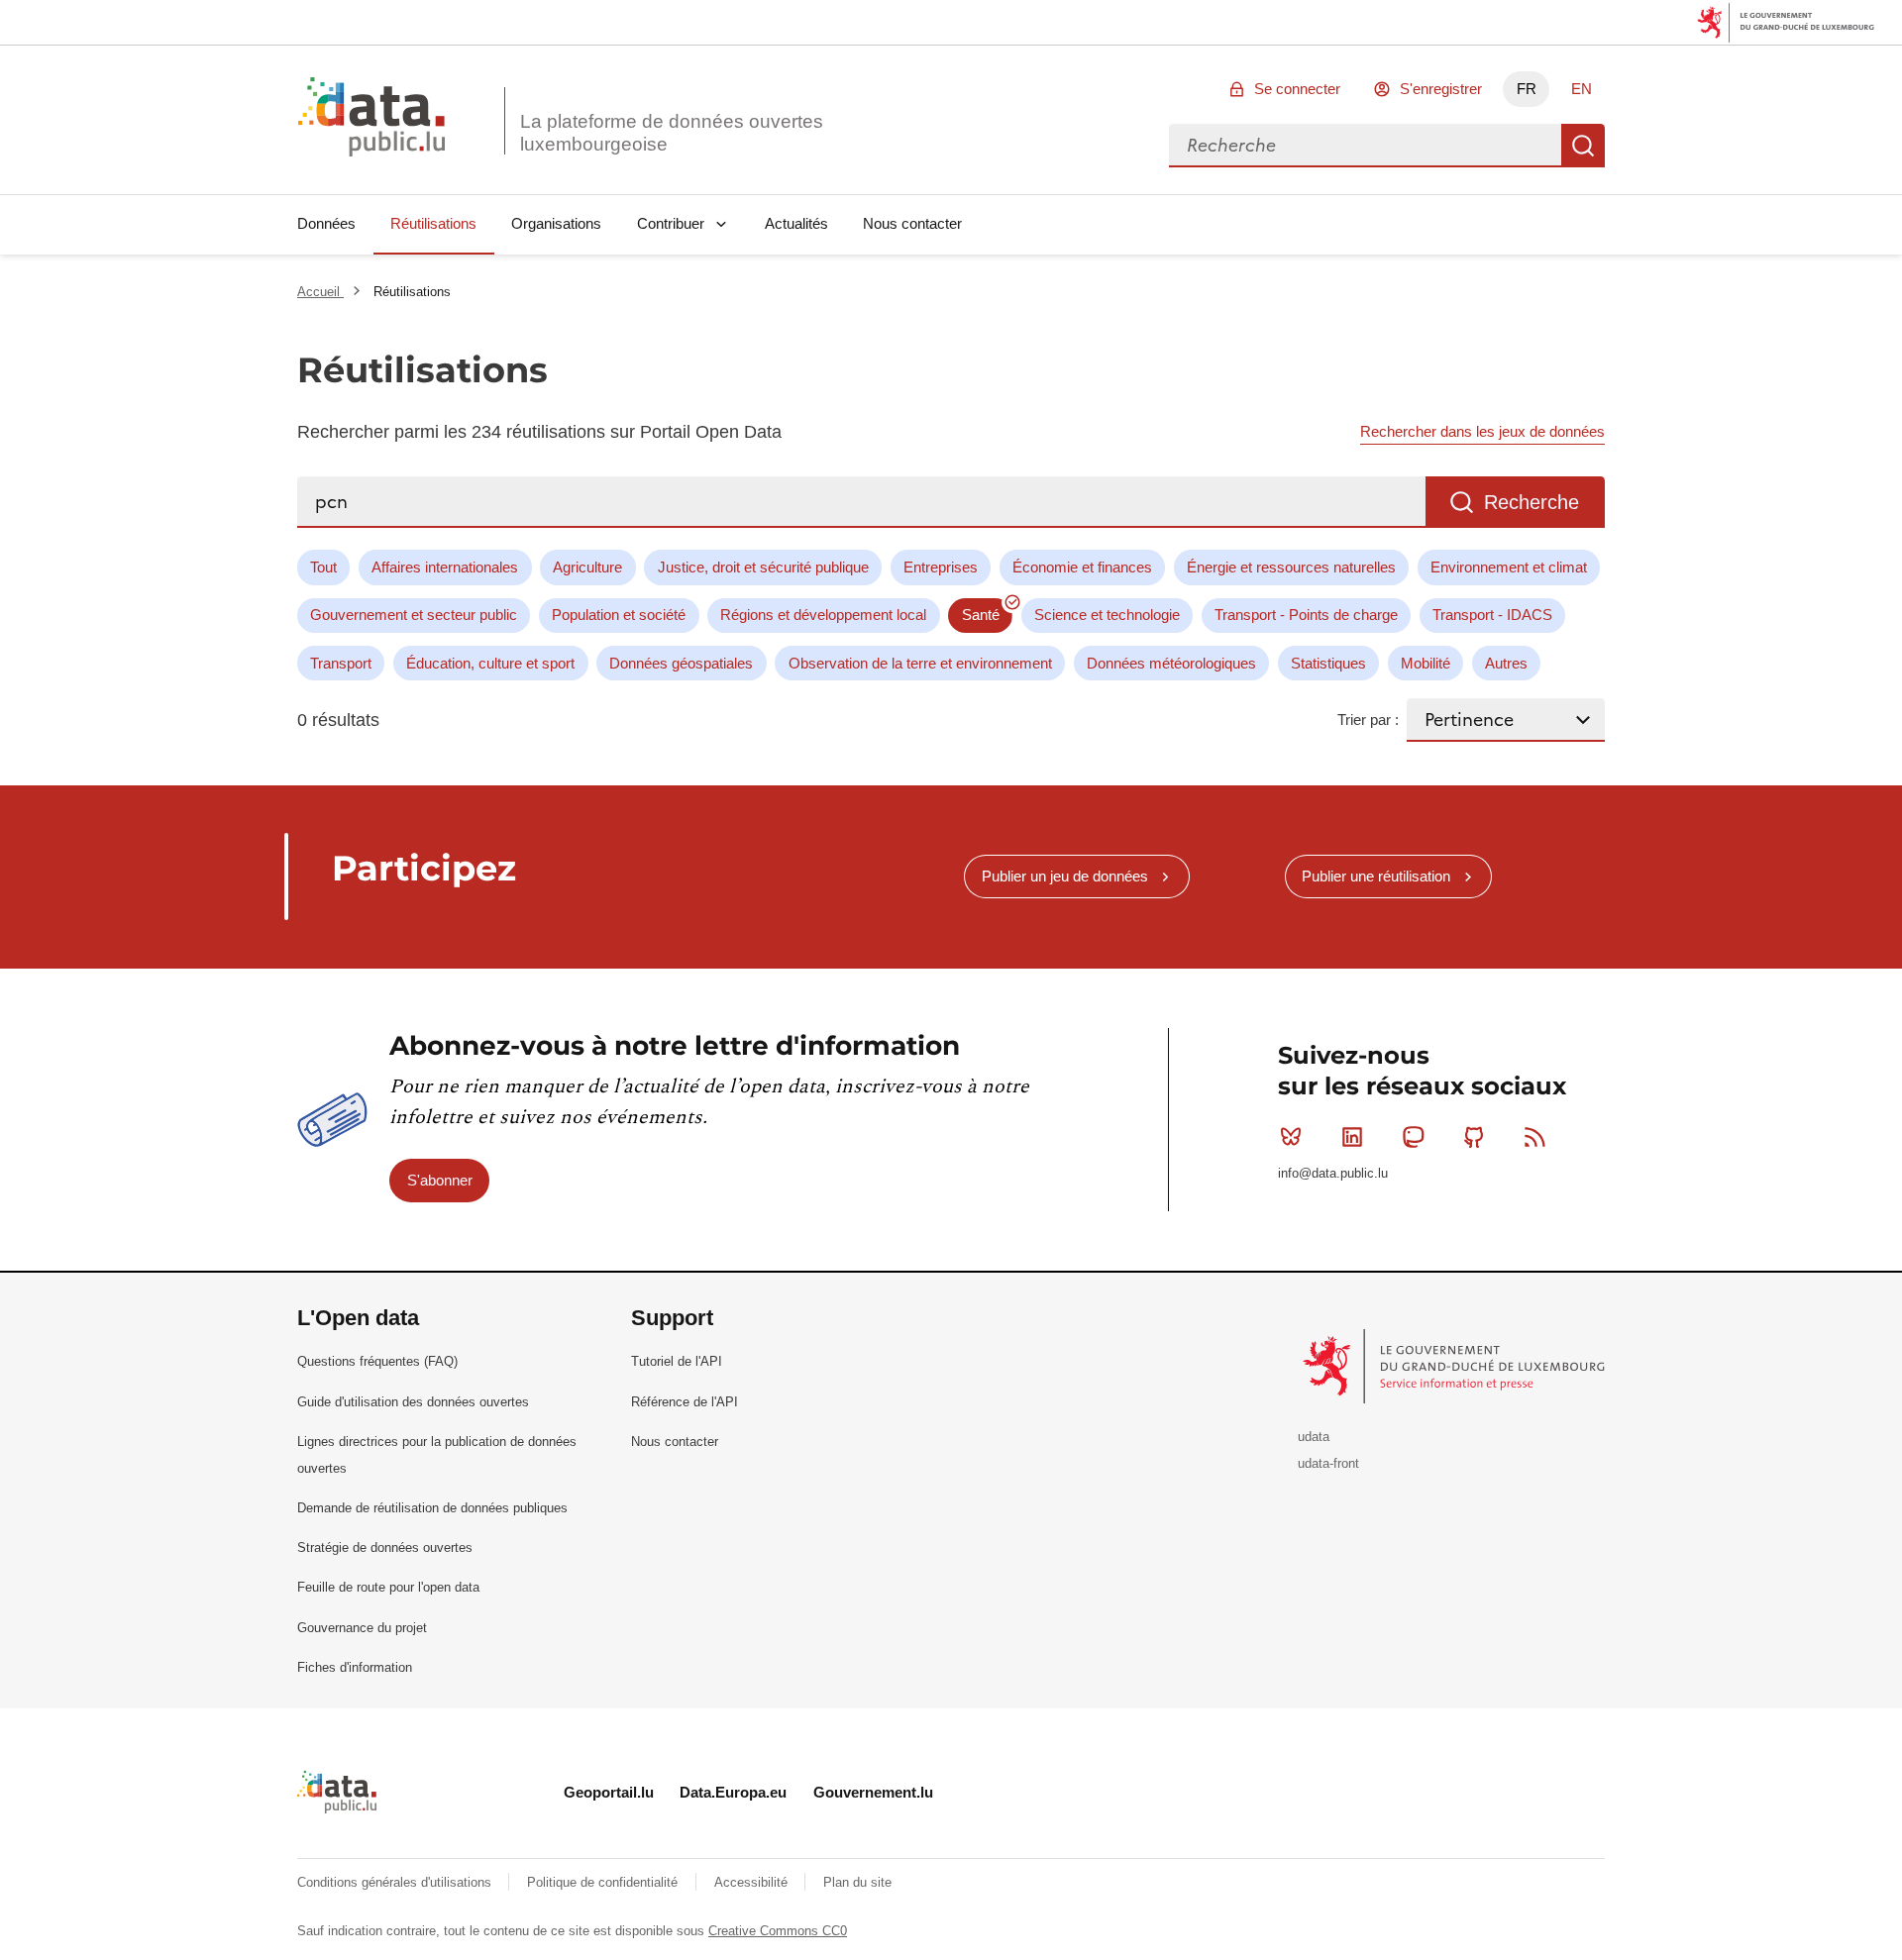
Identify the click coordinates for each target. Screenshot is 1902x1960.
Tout (323, 567)
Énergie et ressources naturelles (1291, 567)
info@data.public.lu (1333, 1173)
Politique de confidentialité (604, 1882)
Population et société (619, 615)
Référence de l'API (685, 1402)
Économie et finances (1082, 567)
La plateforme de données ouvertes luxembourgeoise (672, 133)
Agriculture (587, 567)
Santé (981, 615)
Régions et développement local (823, 615)
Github (1474, 1137)
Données (326, 223)
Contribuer (671, 223)
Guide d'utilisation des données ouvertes (413, 1402)
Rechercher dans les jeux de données (1482, 431)
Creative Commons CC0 (778, 1931)
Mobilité (1426, 663)
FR (1527, 89)
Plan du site (857, 1882)
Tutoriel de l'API (677, 1361)
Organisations (556, 223)
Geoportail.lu (609, 1792)
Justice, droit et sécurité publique (763, 567)
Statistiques (1328, 663)
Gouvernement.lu (873, 1792)
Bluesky (1291, 1137)
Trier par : (1368, 720)
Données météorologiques (1171, 663)
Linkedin (1352, 1137)
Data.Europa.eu (733, 1792)
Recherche (1583, 146)
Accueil (320, 292)
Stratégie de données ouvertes (385, 1547)
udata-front (1328, 1463)
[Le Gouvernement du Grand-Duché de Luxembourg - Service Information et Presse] (1456, 1365)
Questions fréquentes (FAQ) (377, 1361)
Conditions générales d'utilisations (396, 1882)
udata (1314, 1437)
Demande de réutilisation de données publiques (432, 1508)
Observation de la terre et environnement (920, 663)
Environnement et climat (1509, 567)
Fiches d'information (355, 1667)
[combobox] (1365, 146)
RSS (1535, 1137)
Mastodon (1413, 1137)
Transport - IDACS (1492, 615)
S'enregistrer (1441, 89)
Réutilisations (433, 223)
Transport (341, 663)
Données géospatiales (681, 663)
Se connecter (1297, 89)
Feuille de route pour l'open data (388, 1587)
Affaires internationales (445, 567)
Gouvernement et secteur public (414, 615)
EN (1582, 89)
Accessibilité (753, 1882)
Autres (1506, 663)
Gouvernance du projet (362, 1628)
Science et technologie (1107, 615)
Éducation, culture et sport (490, 663)
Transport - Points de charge (1306, 615)
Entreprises (941, 567)
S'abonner (440, 1180)
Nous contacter (912, 223)
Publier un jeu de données (1065, 876)
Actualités (796, 223)
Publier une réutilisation (1376, 876)
